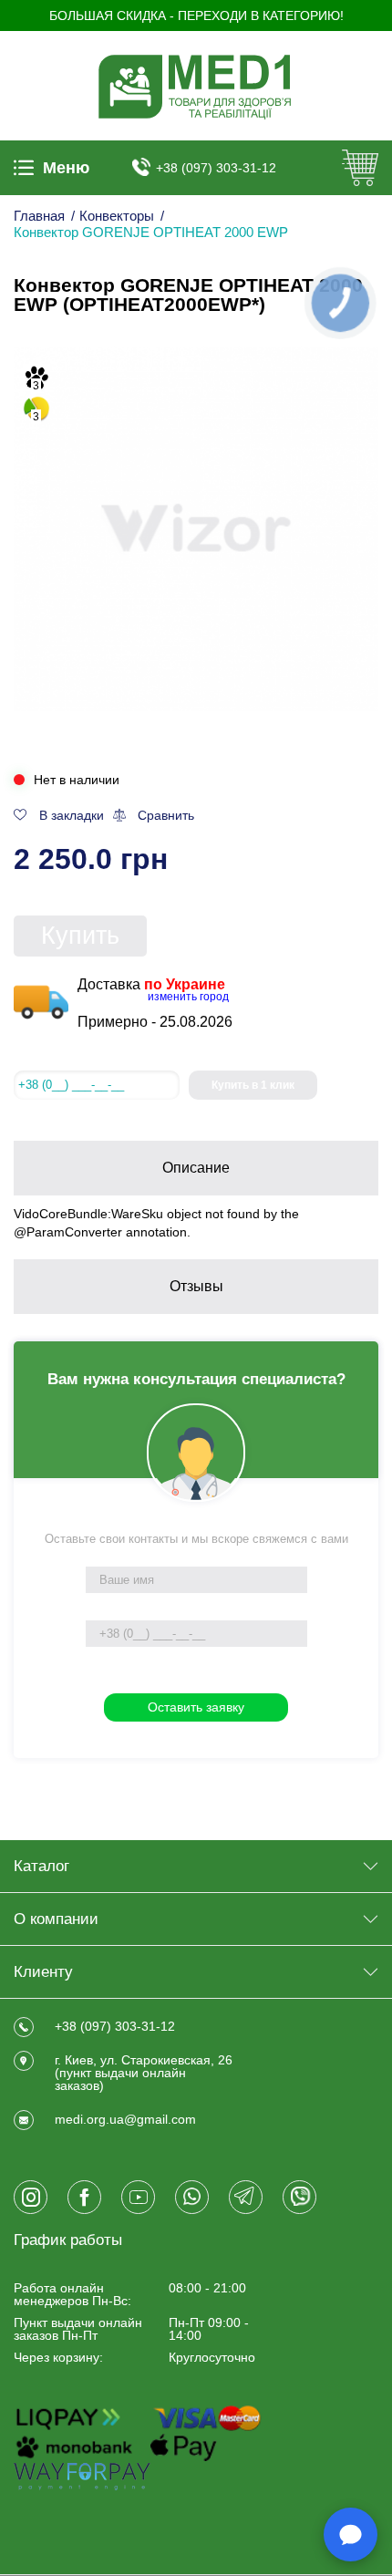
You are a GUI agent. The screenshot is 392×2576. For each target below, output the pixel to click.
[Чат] (351, 2535)
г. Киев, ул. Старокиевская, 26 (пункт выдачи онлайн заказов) (144, 2073)
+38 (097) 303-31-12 (216, 168)
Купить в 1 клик (253, 1085)
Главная (39, 216)
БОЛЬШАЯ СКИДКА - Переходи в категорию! (196, 16)
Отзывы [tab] (196, 1286)
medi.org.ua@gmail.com (125, 2119)
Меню (66, 168)
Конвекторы (117, 216)
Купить (80, 936)
